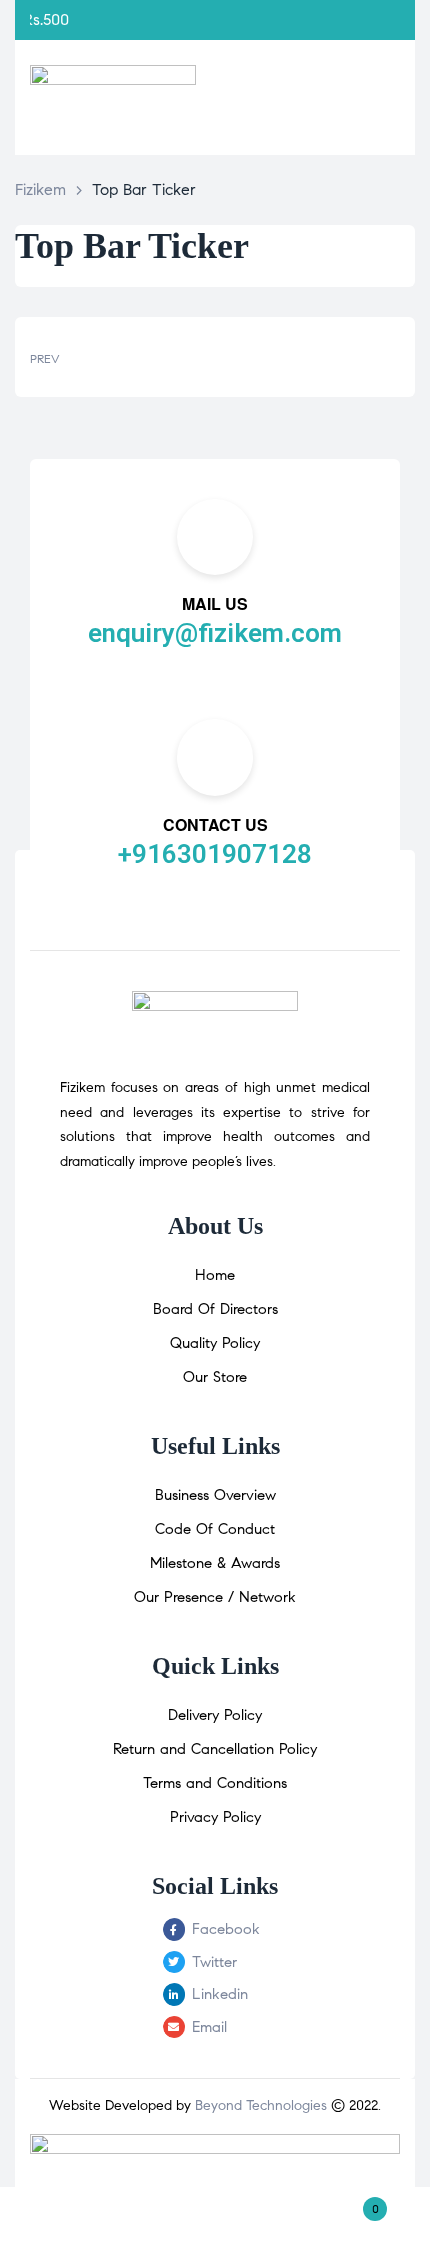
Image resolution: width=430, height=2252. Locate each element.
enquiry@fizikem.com (215, 633)
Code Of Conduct (215, 1529)
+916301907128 (215, 854)
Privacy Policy (215, 1817)
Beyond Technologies (261, 2105)
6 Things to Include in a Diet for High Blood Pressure (117, 356)
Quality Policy (215, 1343)
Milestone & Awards (215, 1563)
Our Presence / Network (215, 1597)
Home (215, 1275)
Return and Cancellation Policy (215, 1749)
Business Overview (215, 1495)
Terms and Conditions (215, 1783)
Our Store (215, 1377)
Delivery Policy (215, 1715)
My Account (71, 2219)
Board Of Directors (215, 1309)
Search (214, 2219)
